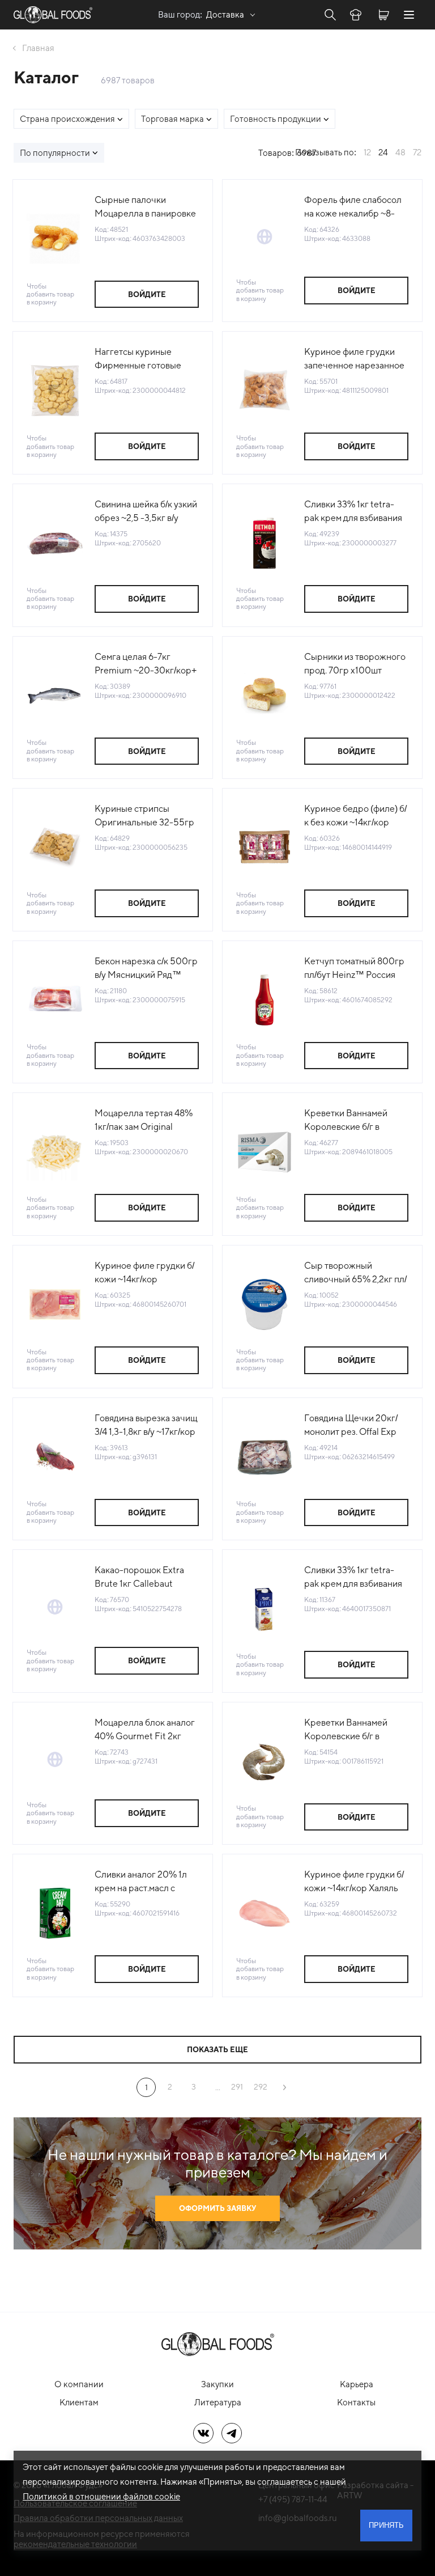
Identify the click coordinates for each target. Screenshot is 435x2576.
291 (237, 2087)
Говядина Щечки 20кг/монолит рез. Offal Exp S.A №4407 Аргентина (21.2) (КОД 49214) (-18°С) (356, 1426)
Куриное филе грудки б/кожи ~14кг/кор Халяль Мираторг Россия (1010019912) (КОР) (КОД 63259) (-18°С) (356, 1882)
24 (383, 152)
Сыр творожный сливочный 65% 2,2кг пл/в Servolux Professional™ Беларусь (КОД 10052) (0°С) (355, 1273)
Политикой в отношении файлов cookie (101, 2496)
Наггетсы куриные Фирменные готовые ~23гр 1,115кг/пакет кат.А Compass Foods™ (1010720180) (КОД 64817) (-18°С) (145, 359)
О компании (79, 2384)
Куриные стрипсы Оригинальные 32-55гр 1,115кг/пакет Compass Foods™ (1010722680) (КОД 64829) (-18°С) (144, 816)
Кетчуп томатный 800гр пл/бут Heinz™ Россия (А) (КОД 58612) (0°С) (354, 969)
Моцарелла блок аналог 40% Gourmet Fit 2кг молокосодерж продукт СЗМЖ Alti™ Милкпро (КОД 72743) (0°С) (145, 1730)
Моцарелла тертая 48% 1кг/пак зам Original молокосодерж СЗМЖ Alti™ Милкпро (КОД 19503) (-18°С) (144, 1121)
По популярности (55, 153)
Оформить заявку (217, 2208)
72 (417, 152)
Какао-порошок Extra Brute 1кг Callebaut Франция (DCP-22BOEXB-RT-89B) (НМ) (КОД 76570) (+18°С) (146, 1578)
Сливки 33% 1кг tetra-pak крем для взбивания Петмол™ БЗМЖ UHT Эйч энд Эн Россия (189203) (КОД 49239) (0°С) (353, 512)
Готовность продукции (276, 119)
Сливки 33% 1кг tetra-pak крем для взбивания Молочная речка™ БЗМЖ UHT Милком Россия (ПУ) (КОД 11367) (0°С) (354, 1578)
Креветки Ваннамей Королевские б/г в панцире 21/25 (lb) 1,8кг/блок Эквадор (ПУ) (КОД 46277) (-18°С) (355, 1121)
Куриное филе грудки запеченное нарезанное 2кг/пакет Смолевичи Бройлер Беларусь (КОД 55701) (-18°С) (356, 359)
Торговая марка (172, 119)
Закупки (217, 2384)
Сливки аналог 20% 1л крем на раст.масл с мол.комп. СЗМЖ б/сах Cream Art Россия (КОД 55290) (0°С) (144, 1882)
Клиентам (79, 2402)
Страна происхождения (67, 119)
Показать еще (217, 2050)
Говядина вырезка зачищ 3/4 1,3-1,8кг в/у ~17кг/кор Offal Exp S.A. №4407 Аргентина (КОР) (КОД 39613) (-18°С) (146, 1426)
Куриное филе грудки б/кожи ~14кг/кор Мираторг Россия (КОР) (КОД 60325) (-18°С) (145, 1273)
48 (400, 152)
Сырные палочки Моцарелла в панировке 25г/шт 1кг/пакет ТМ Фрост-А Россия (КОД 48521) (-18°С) (145, 207)
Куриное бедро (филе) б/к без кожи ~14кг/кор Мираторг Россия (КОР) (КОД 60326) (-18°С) (355, 816)
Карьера (357, 2384)
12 (367, 152)
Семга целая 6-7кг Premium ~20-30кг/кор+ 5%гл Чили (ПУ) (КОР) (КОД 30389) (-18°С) (146, 664)
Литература (218, 2402)
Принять (386, 2525)
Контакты (356, 2402)
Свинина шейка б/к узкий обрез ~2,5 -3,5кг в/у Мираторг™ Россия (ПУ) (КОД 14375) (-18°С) (146, 512)
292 (261, 2087)
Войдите (147, 295)
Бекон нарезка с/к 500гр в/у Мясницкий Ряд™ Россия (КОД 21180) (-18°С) (146, 969)
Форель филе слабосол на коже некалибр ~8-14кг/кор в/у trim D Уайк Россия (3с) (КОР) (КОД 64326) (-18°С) (353, 207)
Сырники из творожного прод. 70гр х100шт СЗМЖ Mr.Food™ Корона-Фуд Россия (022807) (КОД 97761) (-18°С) (355, 664)
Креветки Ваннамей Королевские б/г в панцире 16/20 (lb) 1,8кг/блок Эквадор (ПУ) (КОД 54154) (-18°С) (355, 1730)
